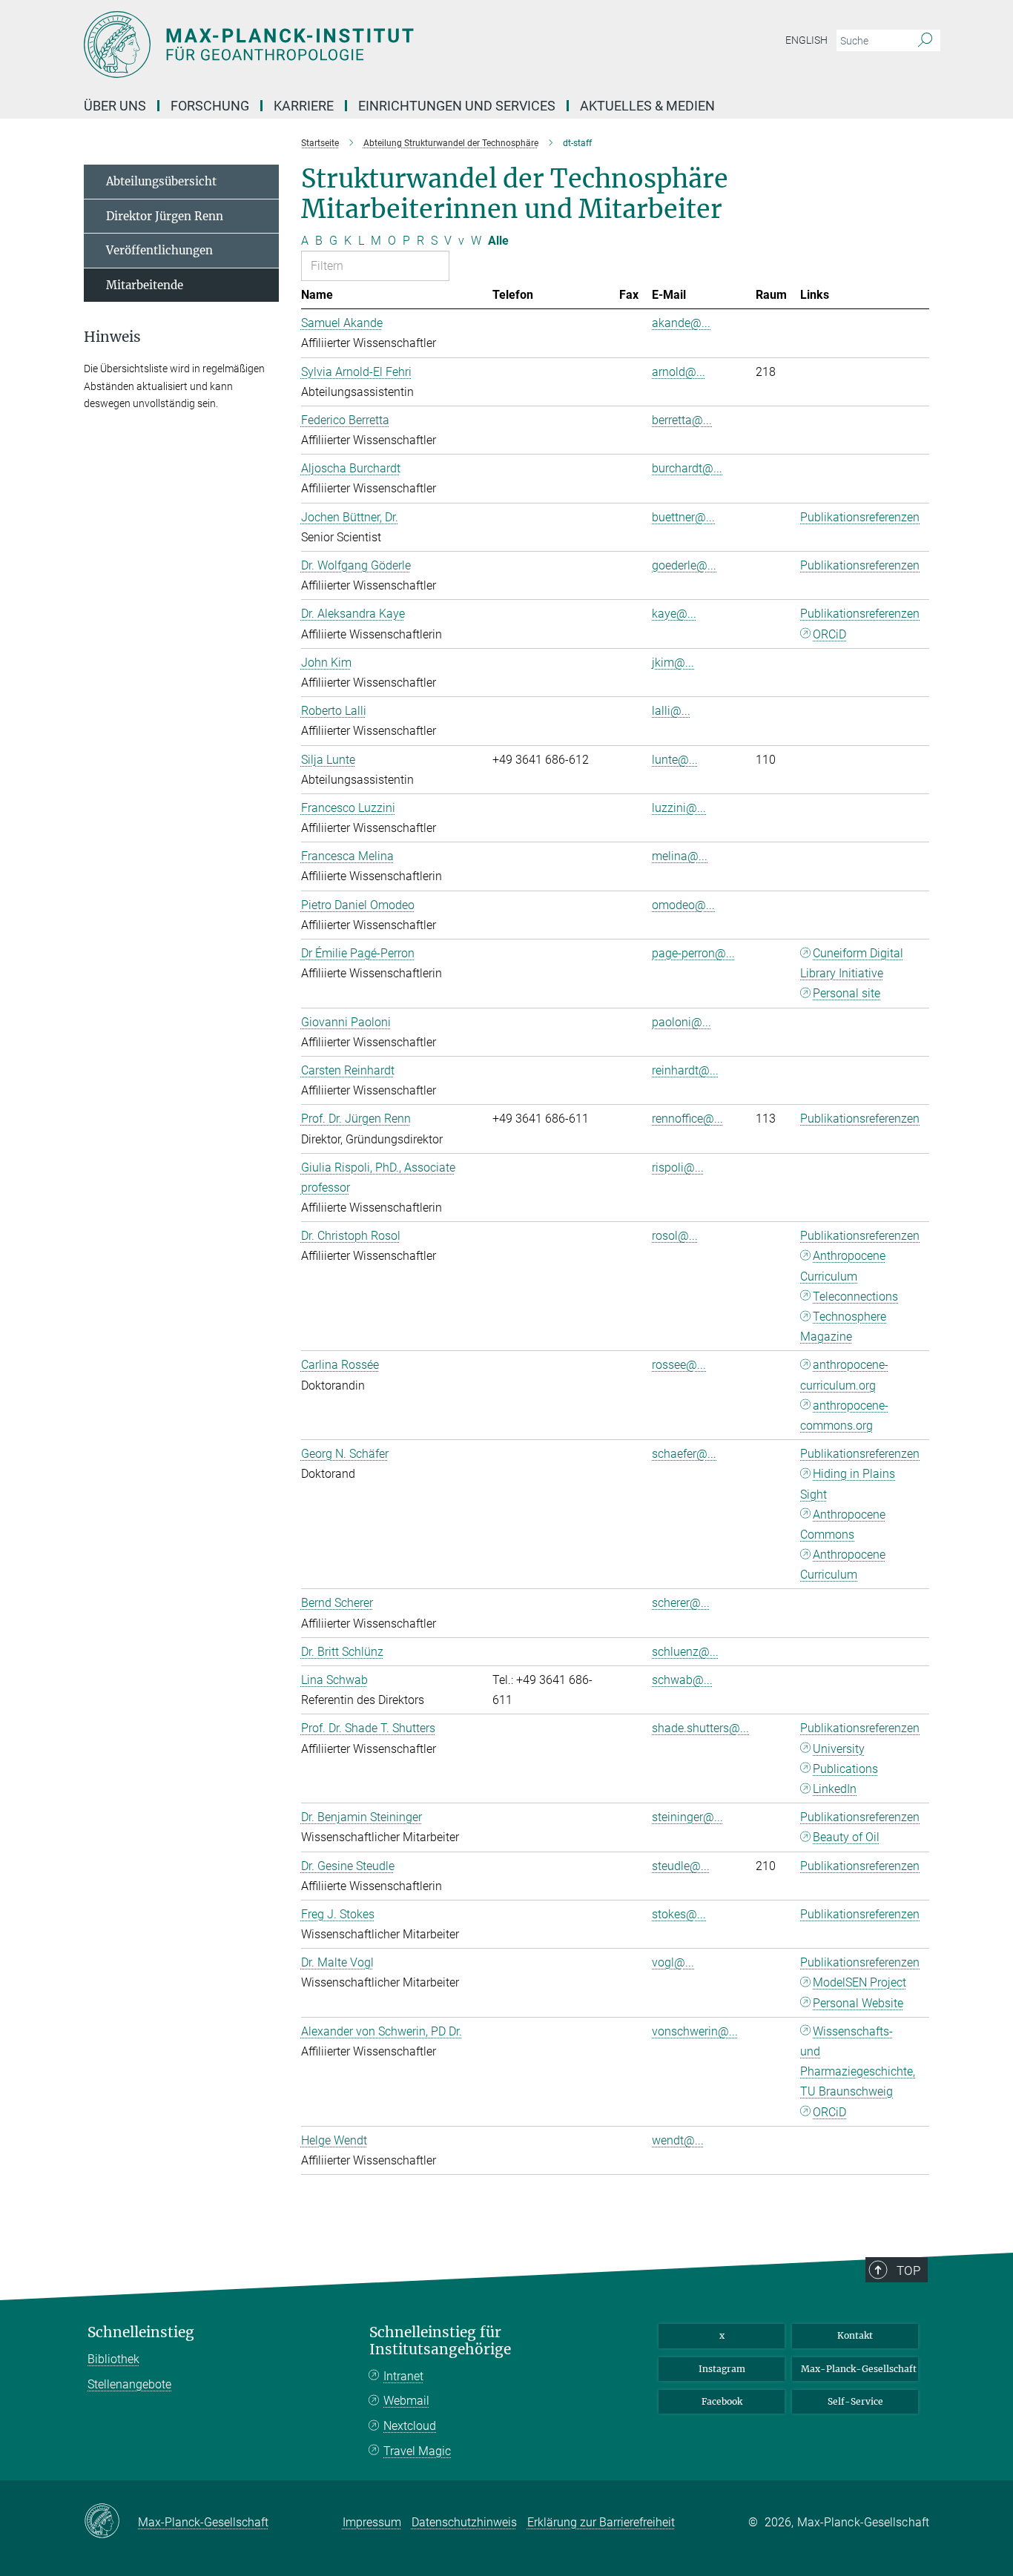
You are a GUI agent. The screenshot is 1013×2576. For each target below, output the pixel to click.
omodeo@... (683, 905)
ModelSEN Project (859, 1982)
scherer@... (681, 1603)
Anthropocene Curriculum (843, 1266)
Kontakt (855, 2335)
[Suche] (925, 41)
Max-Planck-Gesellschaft (859, 2369)
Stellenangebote (129, 2384)
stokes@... (679, 1914)
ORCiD (829, 634)
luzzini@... (679, 808)
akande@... (681, 323)
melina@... (680, 856)
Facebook (722, 2401)
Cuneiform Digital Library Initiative (852, 963)
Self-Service (855, 2401)
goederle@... (684, 565)
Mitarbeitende (145, 285)
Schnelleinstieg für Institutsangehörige (440, 2341)
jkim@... (673, 663)
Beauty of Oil (846, 1837)
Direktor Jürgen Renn (165, 216)
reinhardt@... (685, 1070)
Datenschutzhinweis (464, 2522)
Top (908, 2270)
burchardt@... (687, 468)
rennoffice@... (687, 1119)
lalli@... (671, 711)
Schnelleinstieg (141, 2332)
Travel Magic (417, 2451)
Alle (498, 241)
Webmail (406, 2401)
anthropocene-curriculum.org (844, 1375)
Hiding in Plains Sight (848, 1484)
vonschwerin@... (695, 2031)
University (839, 1749)
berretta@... (682, 420)
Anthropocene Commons (843, 1525)
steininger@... (687, 1817)
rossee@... (679, 1365)
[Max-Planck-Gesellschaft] (111, 2522)
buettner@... (683, 517)
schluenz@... (685, 1652)
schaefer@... (684, 1454)
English (806, 40)
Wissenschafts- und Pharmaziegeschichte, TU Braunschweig (858, 2062)
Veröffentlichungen (159, 250)
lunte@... (675, 760)
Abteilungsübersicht (161, 181)
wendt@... (678, 2140)
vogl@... (673, 1962)
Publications (845, 1769)
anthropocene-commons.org (844, 1416)
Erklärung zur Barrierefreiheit (601, 2522)
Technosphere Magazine (843, 1327)
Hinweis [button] (112, 337)
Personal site (847, 993)
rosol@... (675, 1236)
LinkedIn (835, 1789)
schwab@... (682, 1680)
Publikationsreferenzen (860, 517)
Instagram (722, 2369)
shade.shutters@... (700, 1728)
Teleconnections (855, 1297)
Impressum (372, 2522)
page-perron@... (693, 953)
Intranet (403, 2376)
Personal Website (858, 2003)
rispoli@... (678, 1168)
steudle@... (681, 1866)
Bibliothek (113, 2359)
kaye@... (674, 614)
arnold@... (679, 372)
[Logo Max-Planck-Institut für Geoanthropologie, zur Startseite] (362, 44)
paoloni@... (682, 1022)
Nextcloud (410, 2426)
